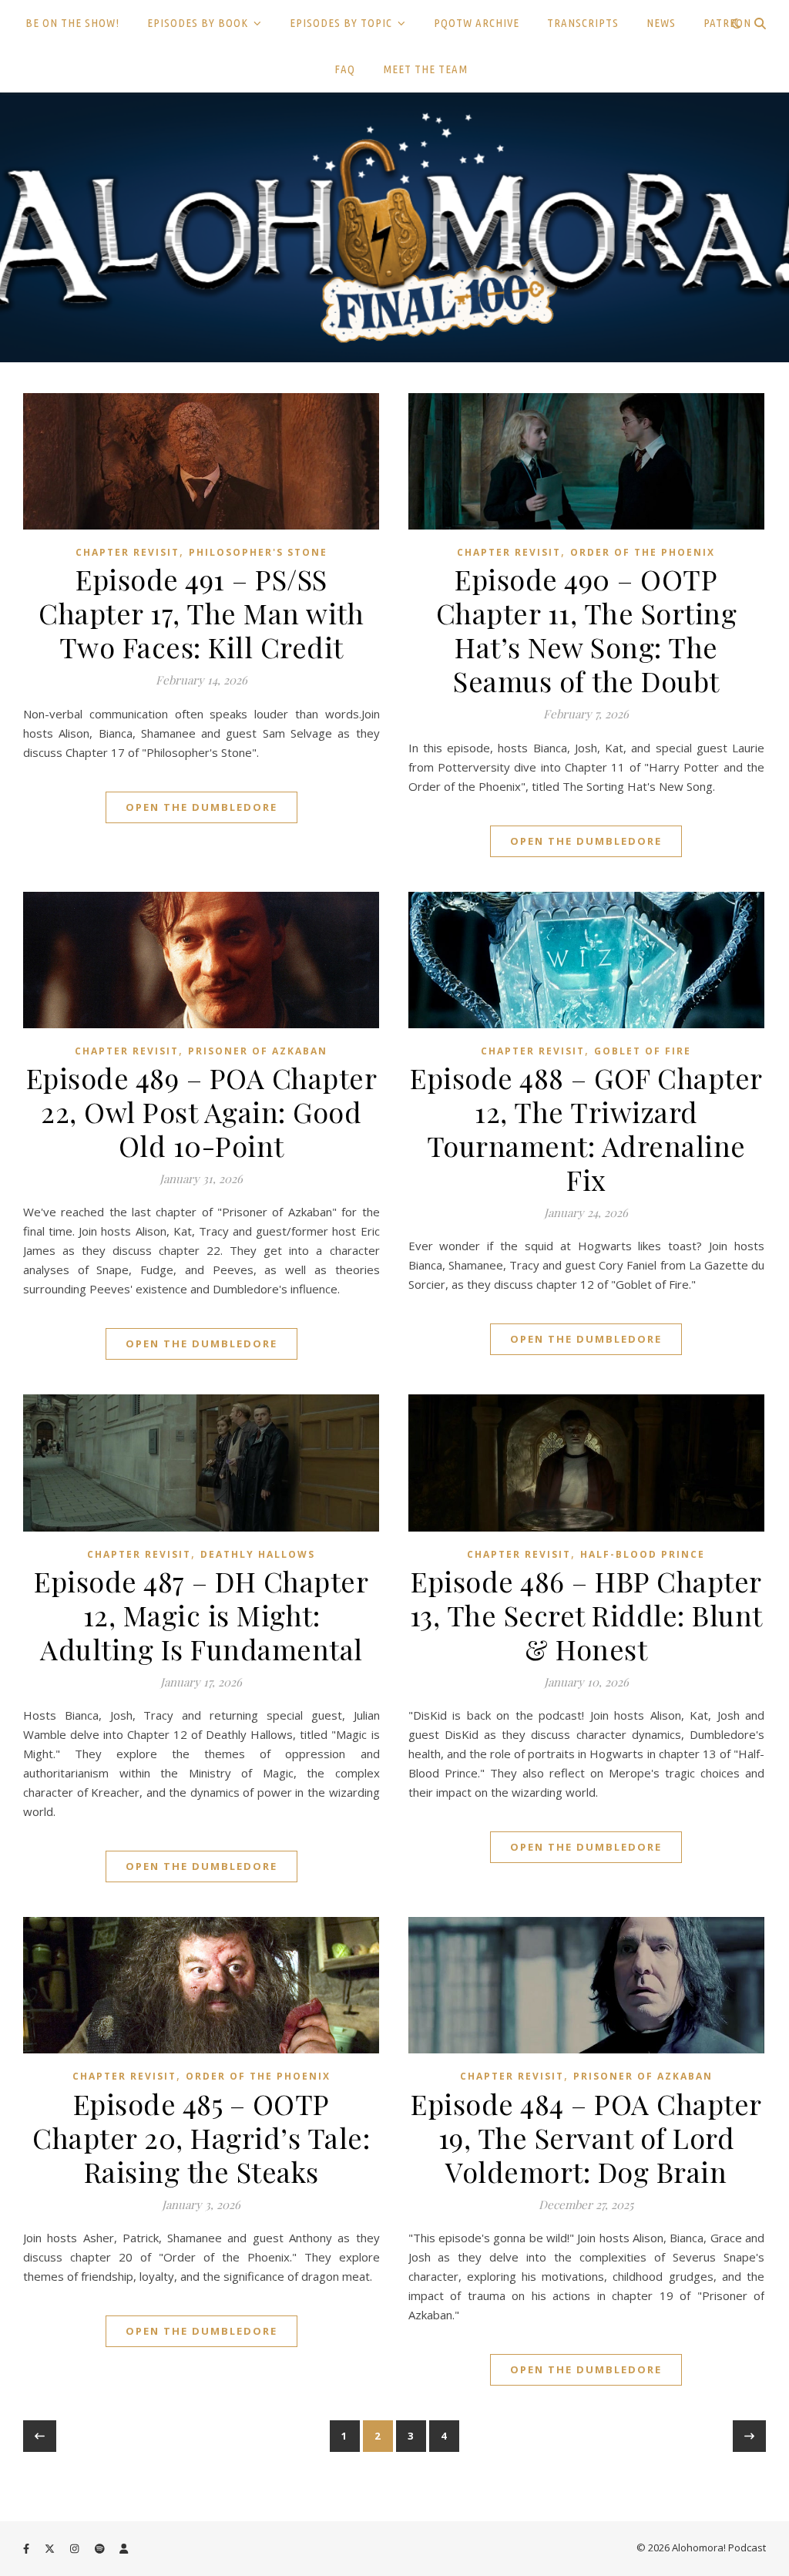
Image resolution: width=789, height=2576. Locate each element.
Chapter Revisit (128, 552)
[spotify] (101, 2549)
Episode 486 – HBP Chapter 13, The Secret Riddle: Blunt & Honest (586, 1615)
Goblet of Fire (643, 1051)
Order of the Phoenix (643, 552)
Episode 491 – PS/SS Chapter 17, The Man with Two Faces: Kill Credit (201, 613)
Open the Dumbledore (201, 807)
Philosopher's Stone (258, 552)
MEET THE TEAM (425, 69)
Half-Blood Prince (643, 1554)
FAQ (345, 69)
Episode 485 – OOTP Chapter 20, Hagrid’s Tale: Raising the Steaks (201, 2137)
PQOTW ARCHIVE (477, 23)
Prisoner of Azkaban (258, 1051)
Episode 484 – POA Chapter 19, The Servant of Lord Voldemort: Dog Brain (586, 2137)
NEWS (661, 23)
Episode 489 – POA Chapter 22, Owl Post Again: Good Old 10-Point (202, 1111)
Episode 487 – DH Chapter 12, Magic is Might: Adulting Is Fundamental (201, 1615)
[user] (124, 2549)
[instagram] (76, 2549)
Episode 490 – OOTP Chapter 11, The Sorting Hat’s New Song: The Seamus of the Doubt (587, 630)
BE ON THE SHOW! (72, 23)
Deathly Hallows (258, 1554)
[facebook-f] (27, 2549)
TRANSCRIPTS (583, 23)
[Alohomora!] (394, 227)
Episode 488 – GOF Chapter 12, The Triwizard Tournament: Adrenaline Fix (586, 1128)
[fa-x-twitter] (51, 2549)
